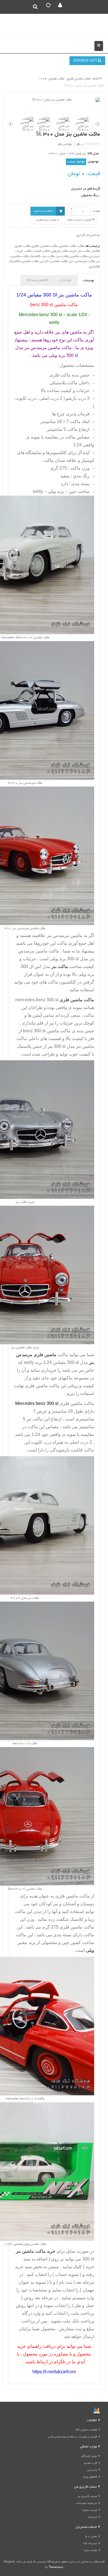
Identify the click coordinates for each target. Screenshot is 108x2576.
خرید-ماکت (69, 251)
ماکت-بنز (62, 256)
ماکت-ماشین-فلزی (44, 246)
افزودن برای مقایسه (46, 220)
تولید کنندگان (89, 2456)
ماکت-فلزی (23, 246)
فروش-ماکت (51, 251)
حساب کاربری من (87, 2497)
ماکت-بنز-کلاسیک (42, 256)
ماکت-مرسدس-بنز (82, 261)
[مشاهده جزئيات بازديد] (97, 2411)
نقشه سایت (90, 2551)
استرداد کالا (90, 2544)
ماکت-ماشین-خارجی (54, 261)
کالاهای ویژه (90, 2477)
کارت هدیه (91, 2463)
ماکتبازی (95, 267)
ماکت (81, 246)
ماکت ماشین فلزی (42, 1386)
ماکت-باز (84, 251)
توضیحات (89, 281)
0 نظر (80, 144)
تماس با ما (91, 2537)
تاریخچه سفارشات (86, 2504)
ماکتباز (96, 251)
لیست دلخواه (90, 2510)
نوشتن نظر (65, 144)
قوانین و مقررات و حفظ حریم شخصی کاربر (72, 2437)
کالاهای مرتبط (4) (37, 280)
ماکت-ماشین (67, 246)
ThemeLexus (56, 2568)
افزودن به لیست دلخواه (79, 220)
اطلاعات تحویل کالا (86, 2430)
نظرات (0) (65, 280)
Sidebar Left (86, 61)
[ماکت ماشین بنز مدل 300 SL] (54, 100)
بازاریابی (92, 2470)
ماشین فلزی (67, 1896)
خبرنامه (93, 2517)
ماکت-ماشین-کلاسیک (24, 261)
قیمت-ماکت (33, 251)
